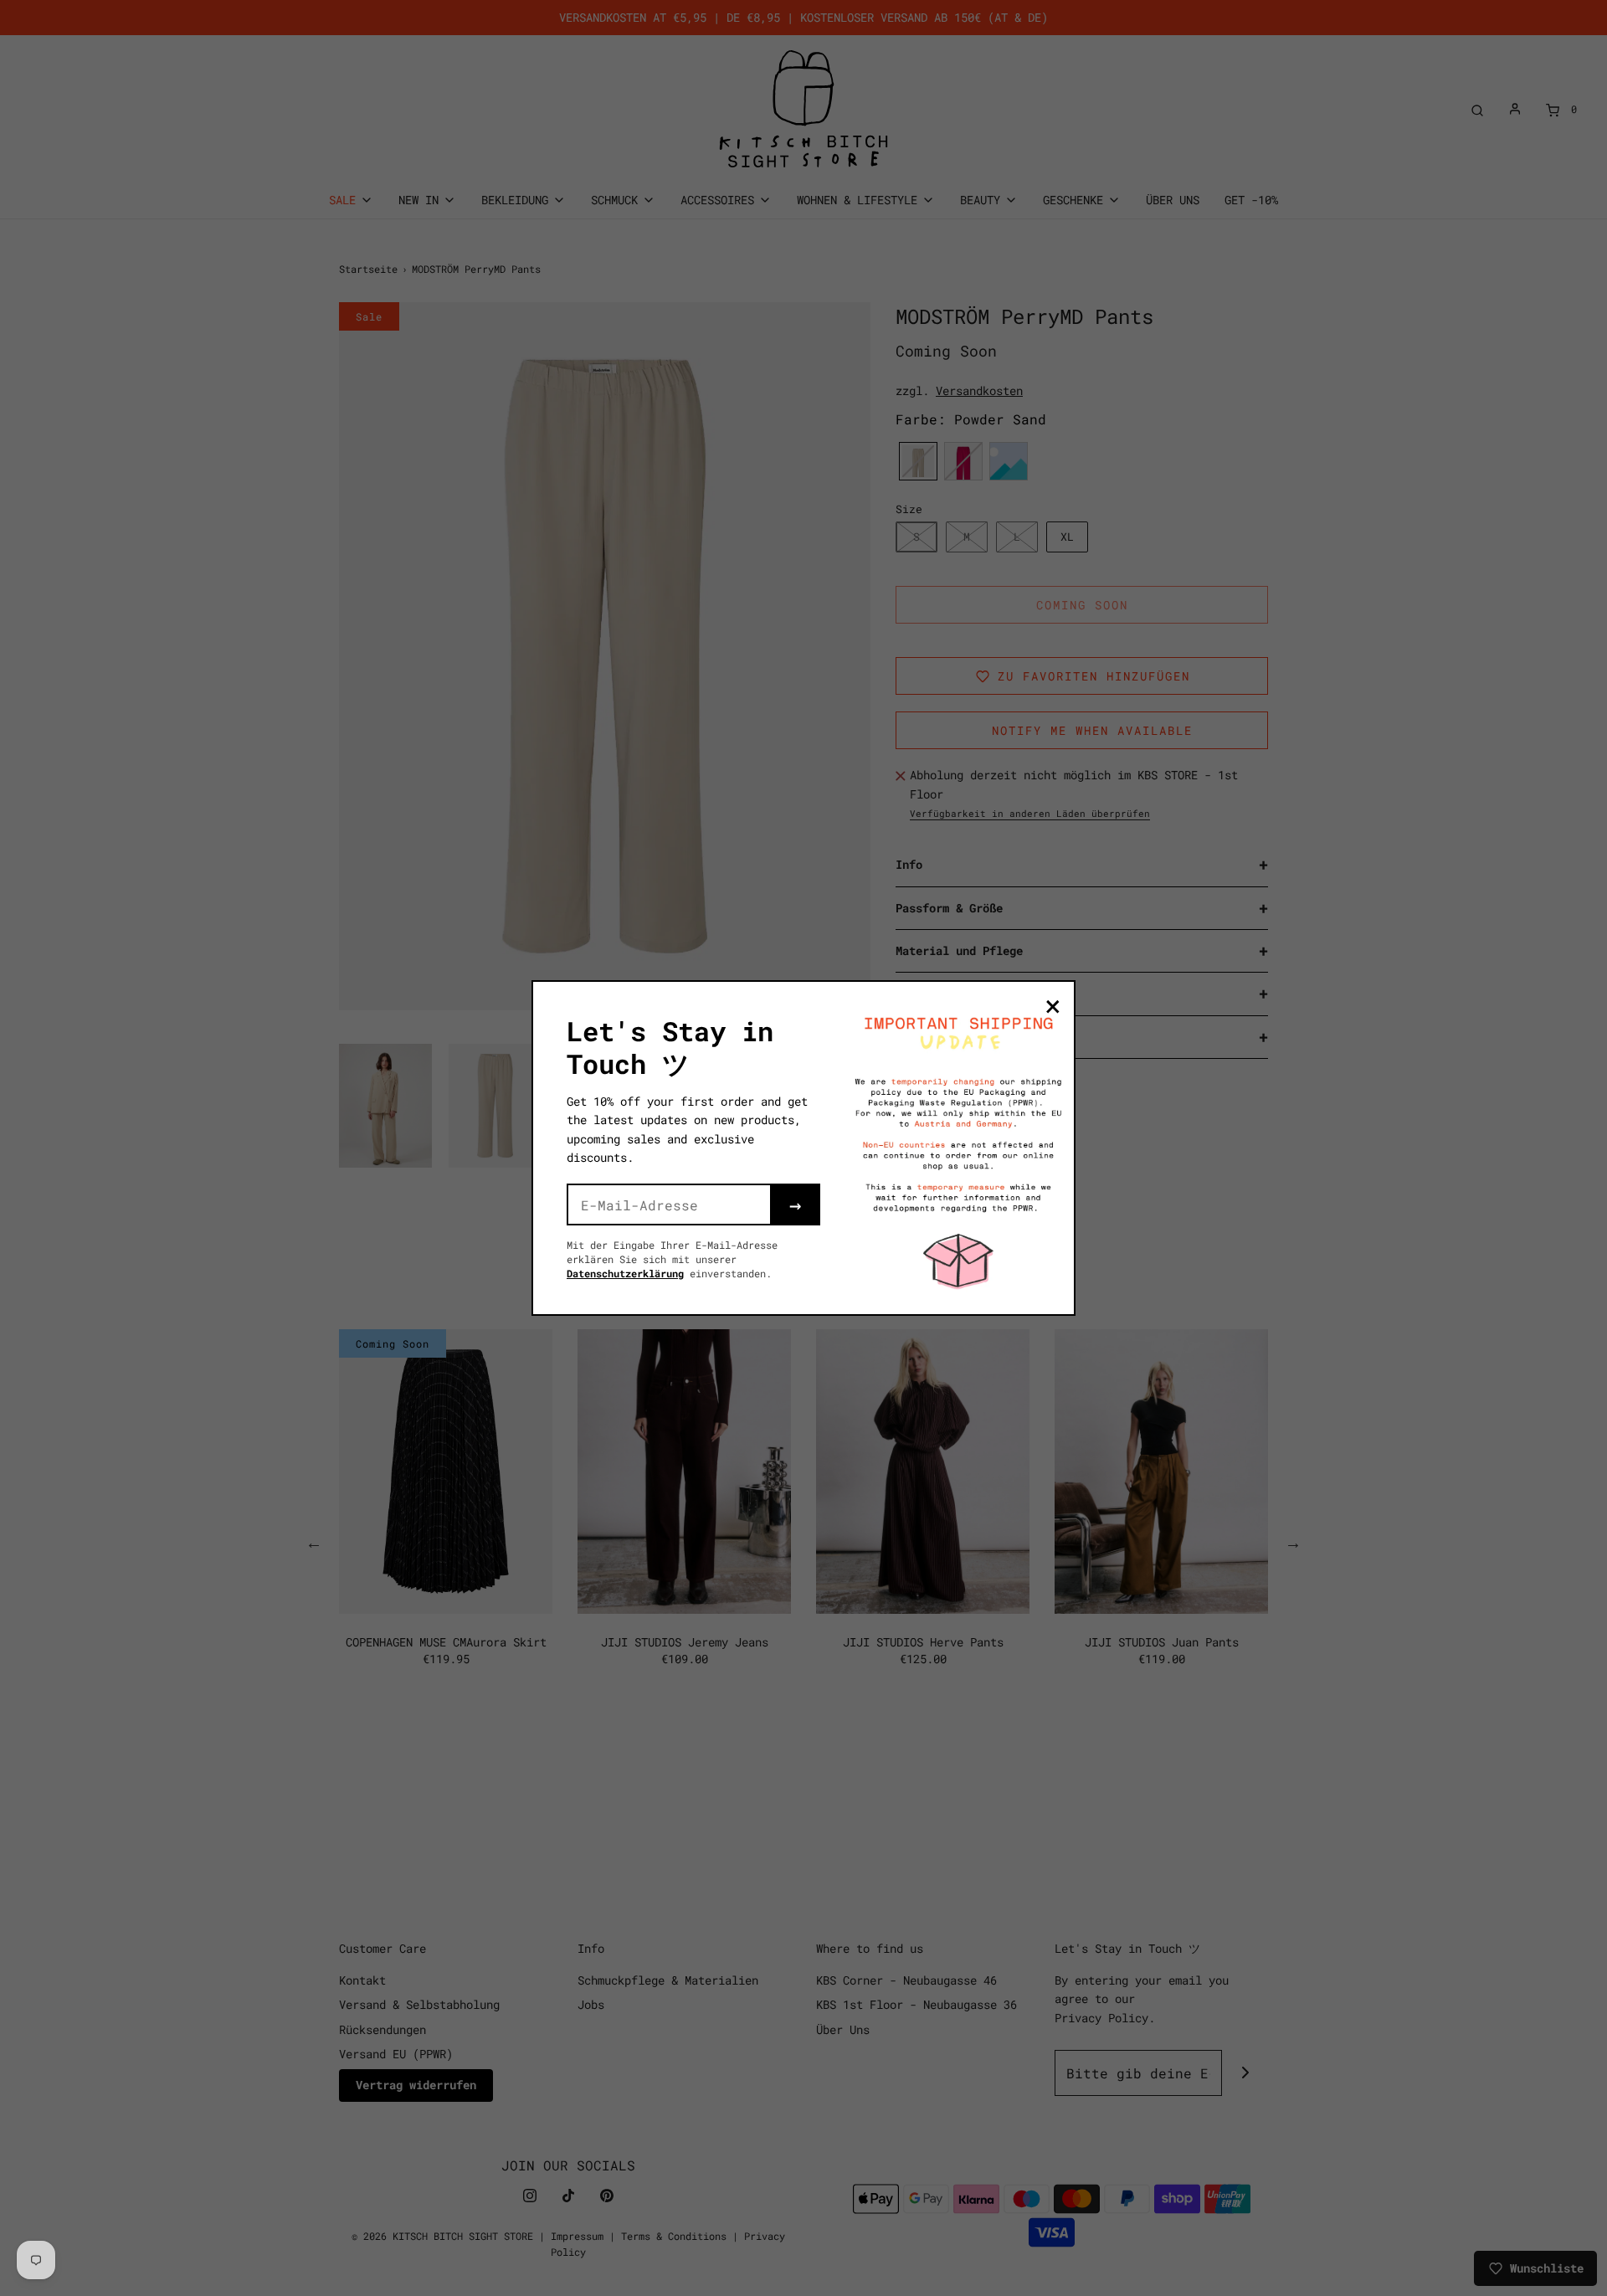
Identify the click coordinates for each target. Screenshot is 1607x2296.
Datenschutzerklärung (625, 1273)
